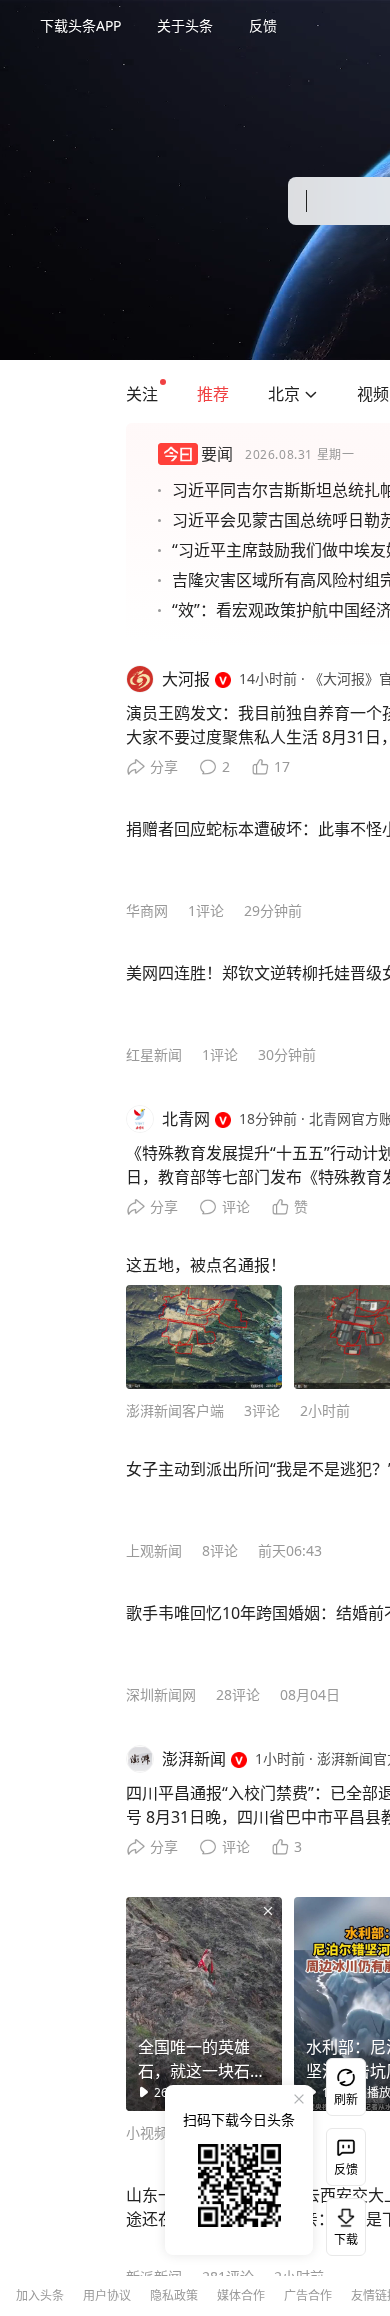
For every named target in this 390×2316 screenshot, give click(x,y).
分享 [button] (164, 766)
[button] (142, 394)
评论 (236, 1206)
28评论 (238, 1694)
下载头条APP (80, 25)
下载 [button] (342, 2223)
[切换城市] (311, 394)
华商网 (147, 910)
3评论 (262, 1410)
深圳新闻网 (161, 1694)
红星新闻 (154, 1054)
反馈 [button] (263, 25)
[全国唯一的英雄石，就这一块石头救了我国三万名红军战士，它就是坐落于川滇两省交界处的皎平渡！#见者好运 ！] (204, 2004)
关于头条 (185, 25)
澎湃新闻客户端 (175, 1410)
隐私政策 (174, 2295)
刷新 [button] (346, 2099)
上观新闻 (154, 1550)
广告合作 (308, 2295)
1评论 (206, 910)
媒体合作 (241, 2295)
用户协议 (107, 2295)
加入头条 (40, 2295)
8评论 (220, 1550)
